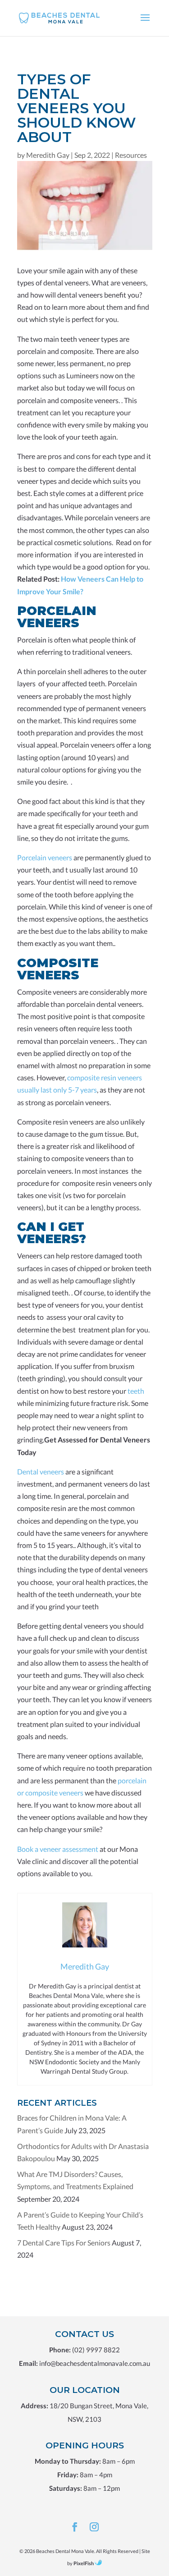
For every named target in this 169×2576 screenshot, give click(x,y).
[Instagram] (94, 2528)
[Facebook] (75, 2528)
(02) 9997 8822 (96, 2350)
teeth (136, 1391)
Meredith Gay (48, 155)
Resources (131, 155)
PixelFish (84, 2563)
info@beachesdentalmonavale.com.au (95, 2363)
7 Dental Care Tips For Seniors (64, 2243)
